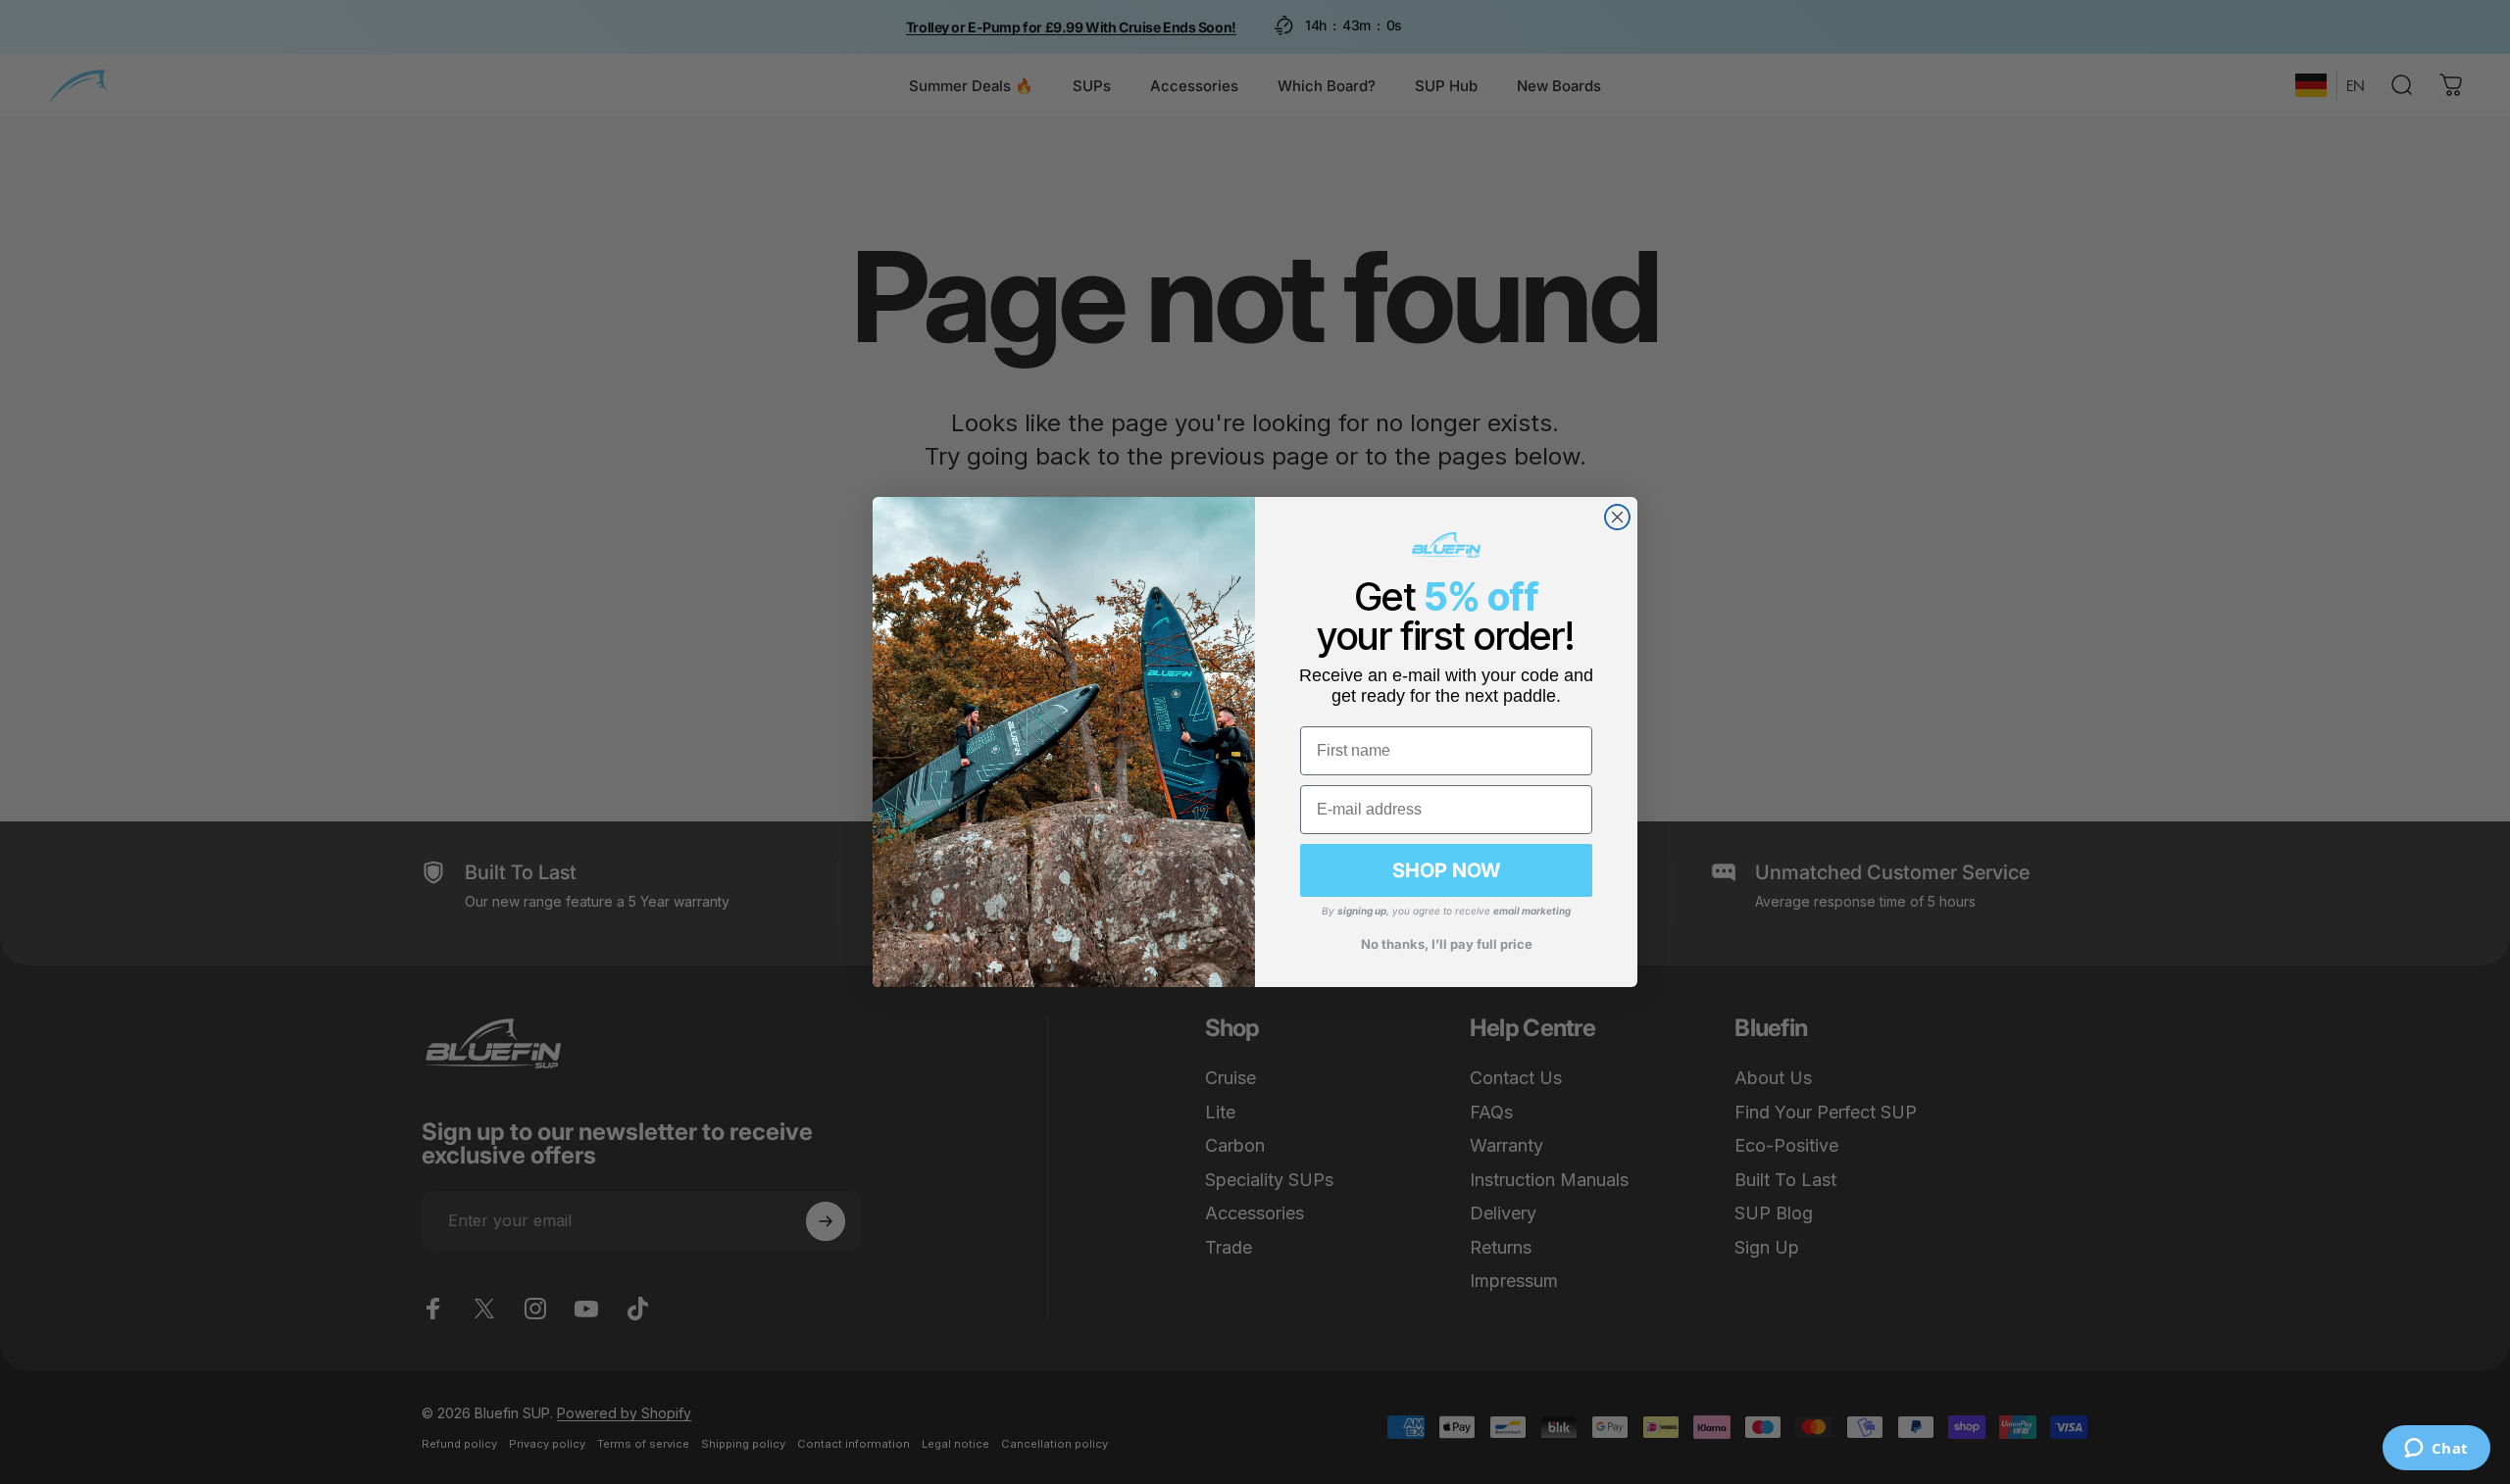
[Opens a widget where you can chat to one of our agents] (2436, 1450)
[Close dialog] (1617, 517)
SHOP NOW (1446, 870)
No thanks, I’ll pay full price (1447, 944)
